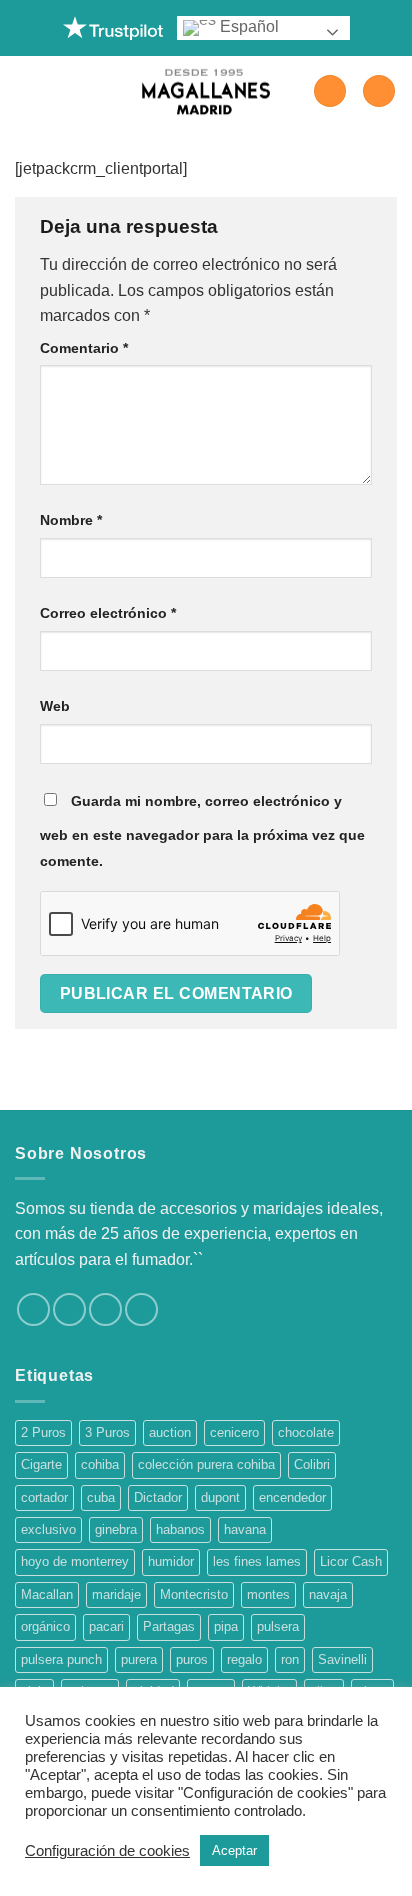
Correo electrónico (108, 613)
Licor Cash (351, 1561)
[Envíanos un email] (141, 1309)
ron (290, 1659)
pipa (226, 1626)
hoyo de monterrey (75, 1561)
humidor (171, 1561)
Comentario (84, 348)
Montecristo (194, 1594)
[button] (27, 90)
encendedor (292, 1497)
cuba (101, 1497)
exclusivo (48, 1529)
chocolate (306, 1432)
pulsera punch (61, 1659)
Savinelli (342, 1659)
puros (192, 1659)
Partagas (169, 1626)
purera (139, 1659)
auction (170, 1432)
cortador (44, 1497)
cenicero (234, 1432)
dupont (220, 1497)
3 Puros (107, 1432)
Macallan (47, 1594)
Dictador (158, 1497)
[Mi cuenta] (330, 91)
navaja (328, 1594)
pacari (106, 1626)
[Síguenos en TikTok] (105, 1309)
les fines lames (257, 1561)
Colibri (312, 1464)
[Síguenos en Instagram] (69, 1309)
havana (245, 1529)
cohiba (100, 1464)
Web (55, 706)
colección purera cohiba (206, 1464)
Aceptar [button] (234, 1850)
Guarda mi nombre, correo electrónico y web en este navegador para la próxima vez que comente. (202, 831)
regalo (244, 1659)
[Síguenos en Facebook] (33, 1309)
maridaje (116, 1594)
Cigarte (41, 1464)
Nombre (71, 520)
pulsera (278, 1626)
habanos (180, 1529)
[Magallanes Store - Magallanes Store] (206, 91)
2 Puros (43, 1432)
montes (268, 1594)
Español (247, 26)
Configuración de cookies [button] (107, 1851)
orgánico (45, 1626)
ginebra (116, 1529)
